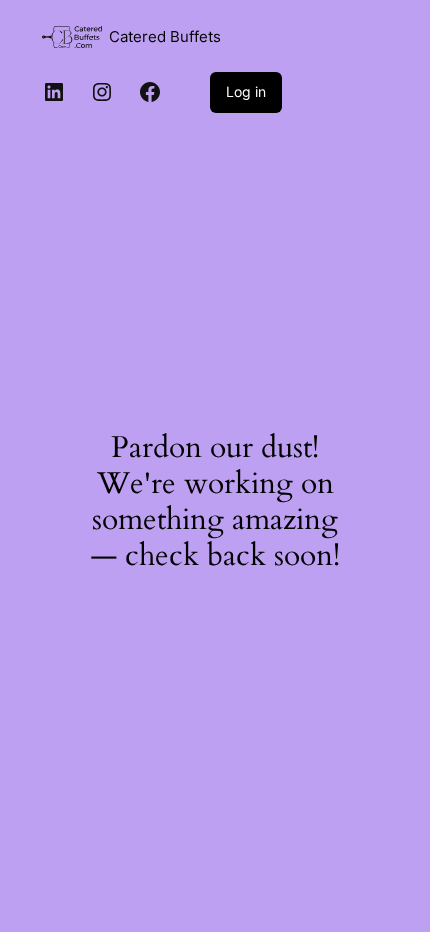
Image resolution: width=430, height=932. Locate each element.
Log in (246, 91)
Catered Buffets (165, 37)
